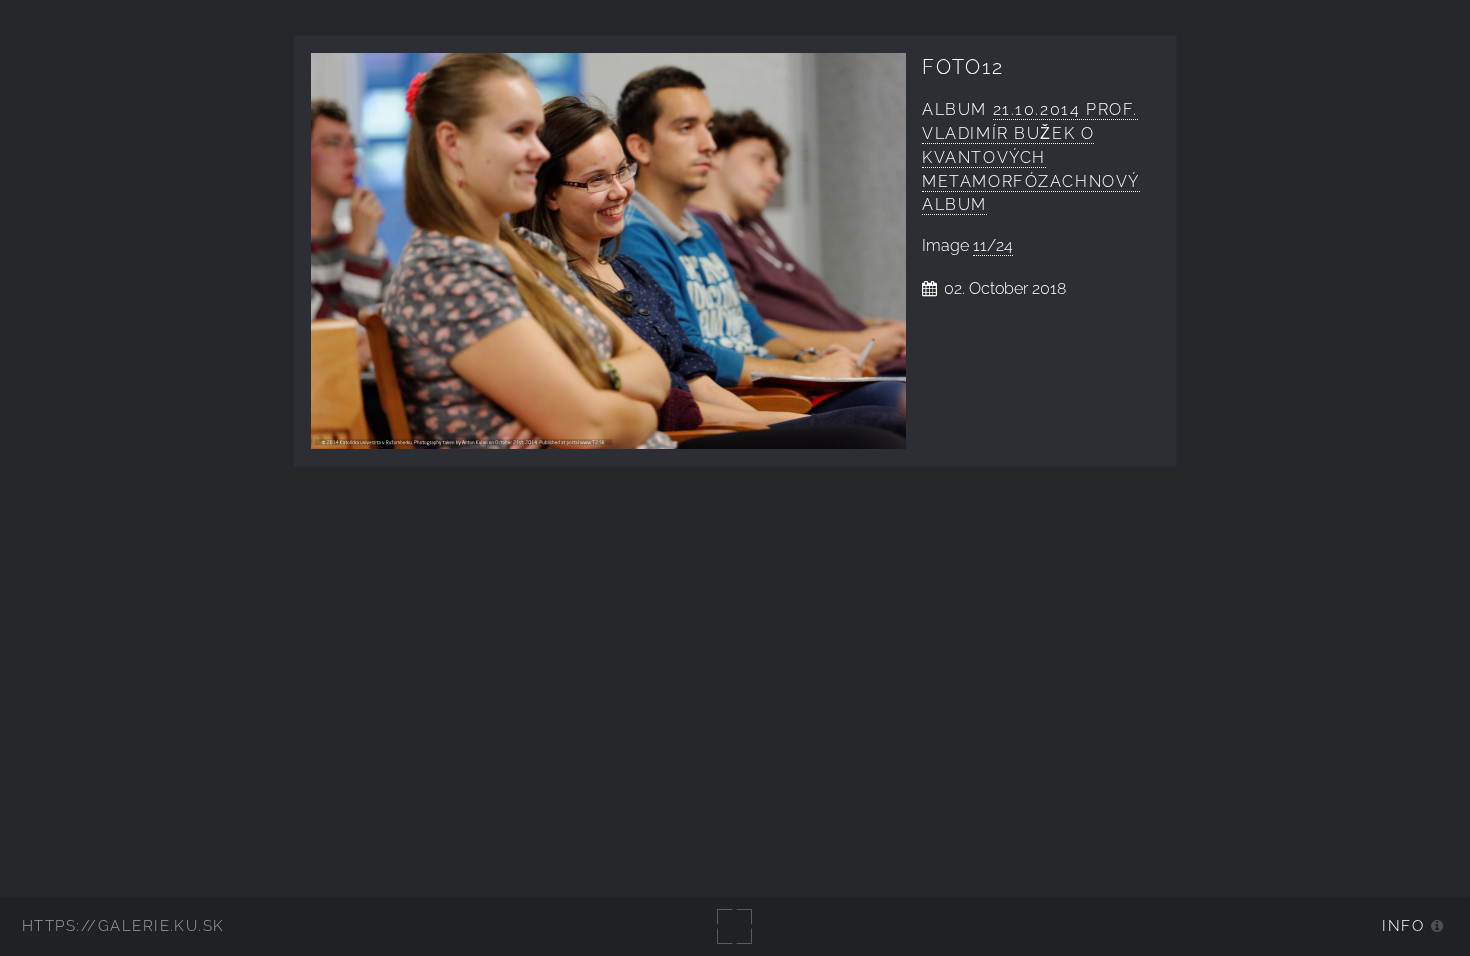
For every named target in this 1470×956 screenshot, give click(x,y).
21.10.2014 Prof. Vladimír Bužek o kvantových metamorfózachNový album (1031, 157)
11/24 (993, 245)
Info (1403, 925)
